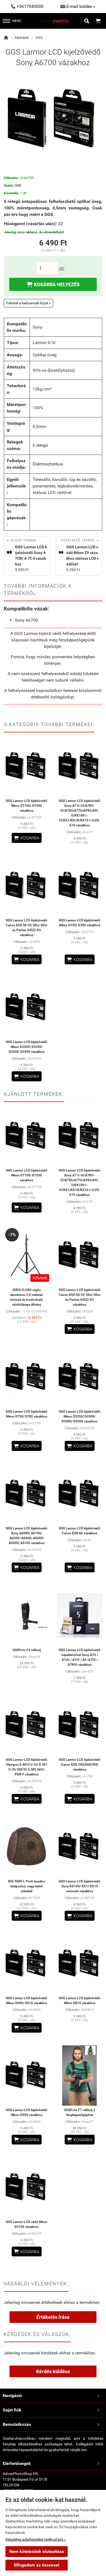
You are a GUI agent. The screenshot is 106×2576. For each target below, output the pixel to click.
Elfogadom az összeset (37, 2565)
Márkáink (22, 38)
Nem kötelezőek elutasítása (37, 2551)
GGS (39, 38)
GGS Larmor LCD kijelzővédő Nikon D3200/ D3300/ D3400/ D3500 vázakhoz (26, 1047)
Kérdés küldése (53, 2371)
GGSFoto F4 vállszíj (27, 1650)
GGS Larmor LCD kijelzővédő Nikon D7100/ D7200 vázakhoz (26, 806)
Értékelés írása (53, 2317)
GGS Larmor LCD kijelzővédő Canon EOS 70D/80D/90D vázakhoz (79, 1765)
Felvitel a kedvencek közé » (29, 303)
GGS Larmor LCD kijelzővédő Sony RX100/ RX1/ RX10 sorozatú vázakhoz (79, 1886)
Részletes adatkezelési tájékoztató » (36, 2539)
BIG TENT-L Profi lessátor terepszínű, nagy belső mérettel (27, 1886)
